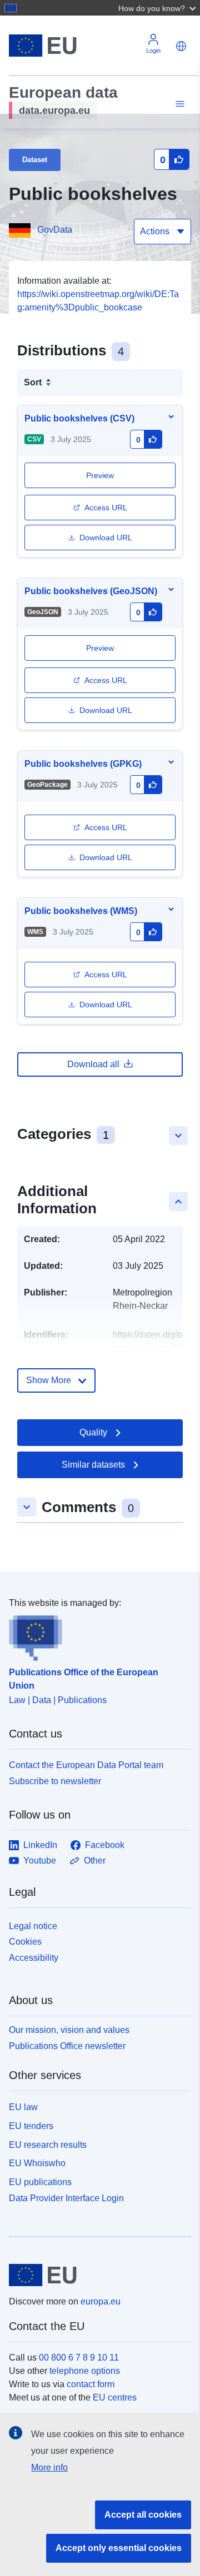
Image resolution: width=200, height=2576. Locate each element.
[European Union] (96, 2275)
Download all (93, 1064)
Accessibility (34, 1958)
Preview (100, 648)
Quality (93, 1432)
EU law (23, 2107)
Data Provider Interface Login (66, 2198)
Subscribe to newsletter (55, 1781)
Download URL (106, 538)
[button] (158, 8)
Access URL (106, 508)
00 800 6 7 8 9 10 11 (79, 2357)
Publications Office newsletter (67, 2046)
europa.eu (101, 2301)
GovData (55, 230)
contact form (91, 2384)
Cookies (25, 1942)
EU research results (48, 2145)
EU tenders (31, 2126)
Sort (33, 382)
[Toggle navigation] (178, 104)
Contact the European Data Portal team (86, 1765)
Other (95, 1861)
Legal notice (33, 1926)
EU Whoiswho (37, 2163)
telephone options (85, 2371)
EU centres (115, 2397)
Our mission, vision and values (69, 2030)
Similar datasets (93, 1465)
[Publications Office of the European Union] (96, 1635)
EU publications (40, 2182)
